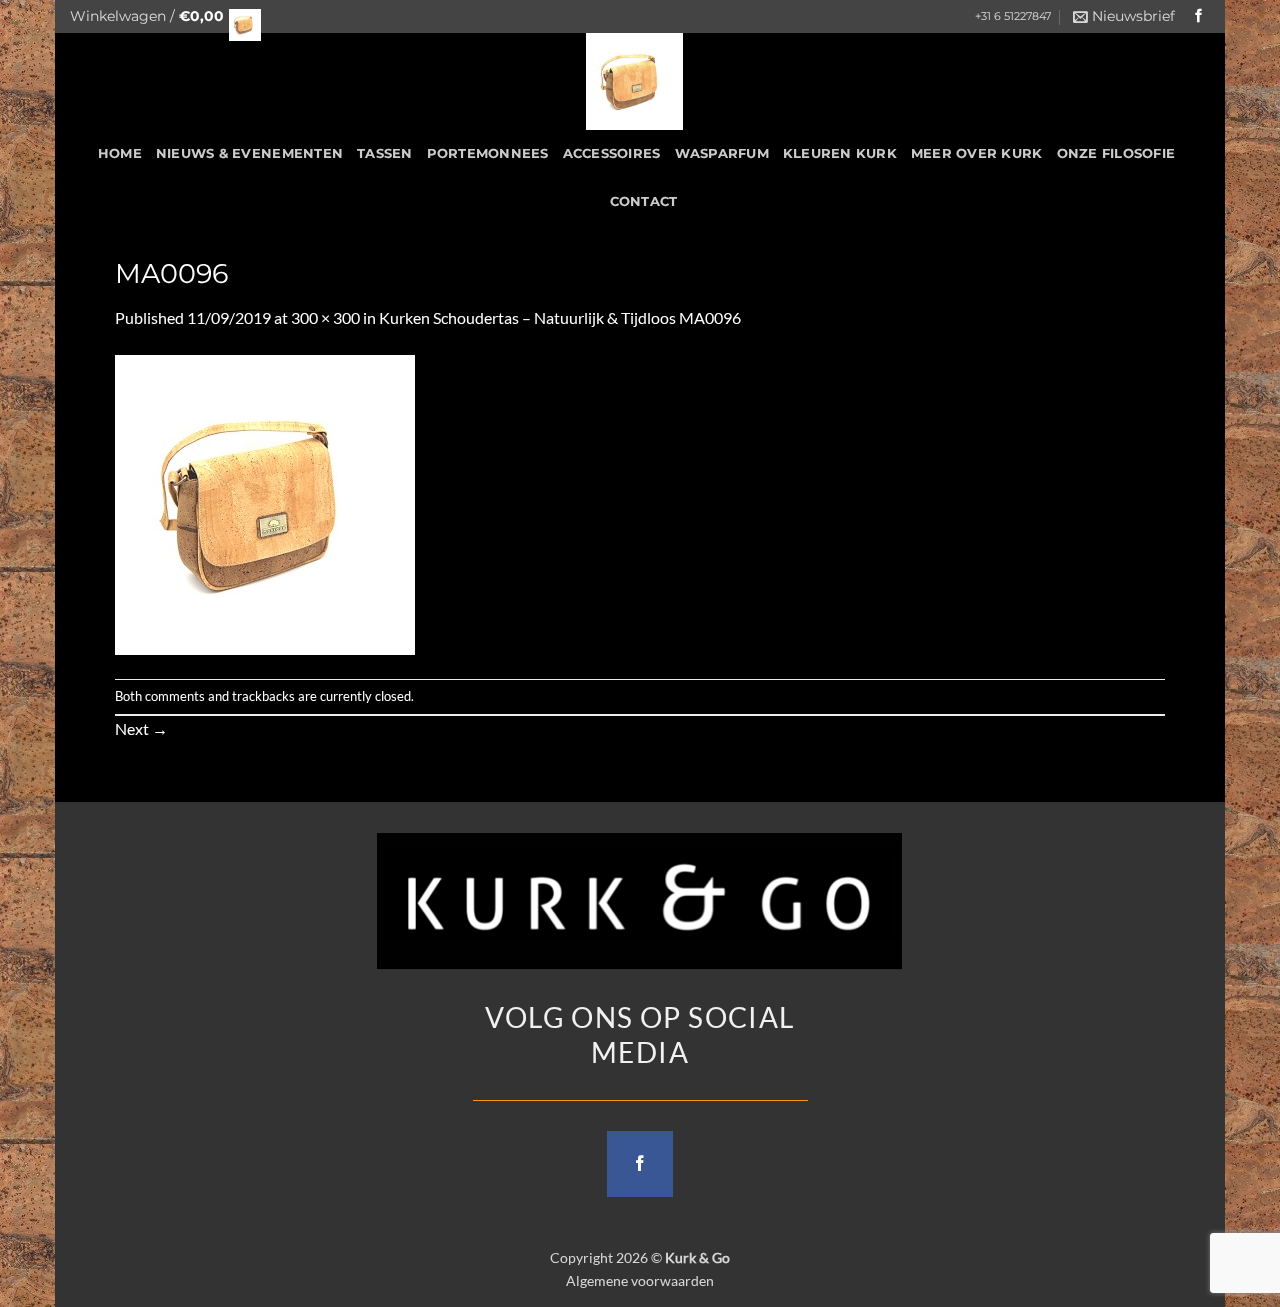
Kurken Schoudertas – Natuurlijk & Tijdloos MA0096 (560, 317)
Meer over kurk (977, 153)
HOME (120, 153)
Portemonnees (488, 153)
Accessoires (612, 153)
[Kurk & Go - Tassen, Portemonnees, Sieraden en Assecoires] (634, 81)
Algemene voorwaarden (640, 1280)
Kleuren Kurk (840, 153)
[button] (160, 16)
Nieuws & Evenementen (249, 153)
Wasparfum (722, 153)
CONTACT (644, 201)
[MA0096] (265, 502)
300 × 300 (325, 317)
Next (141, 728)
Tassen (385, 153)
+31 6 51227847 (1013, 16)
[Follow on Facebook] (1199, 16)
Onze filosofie (1116, 153)
